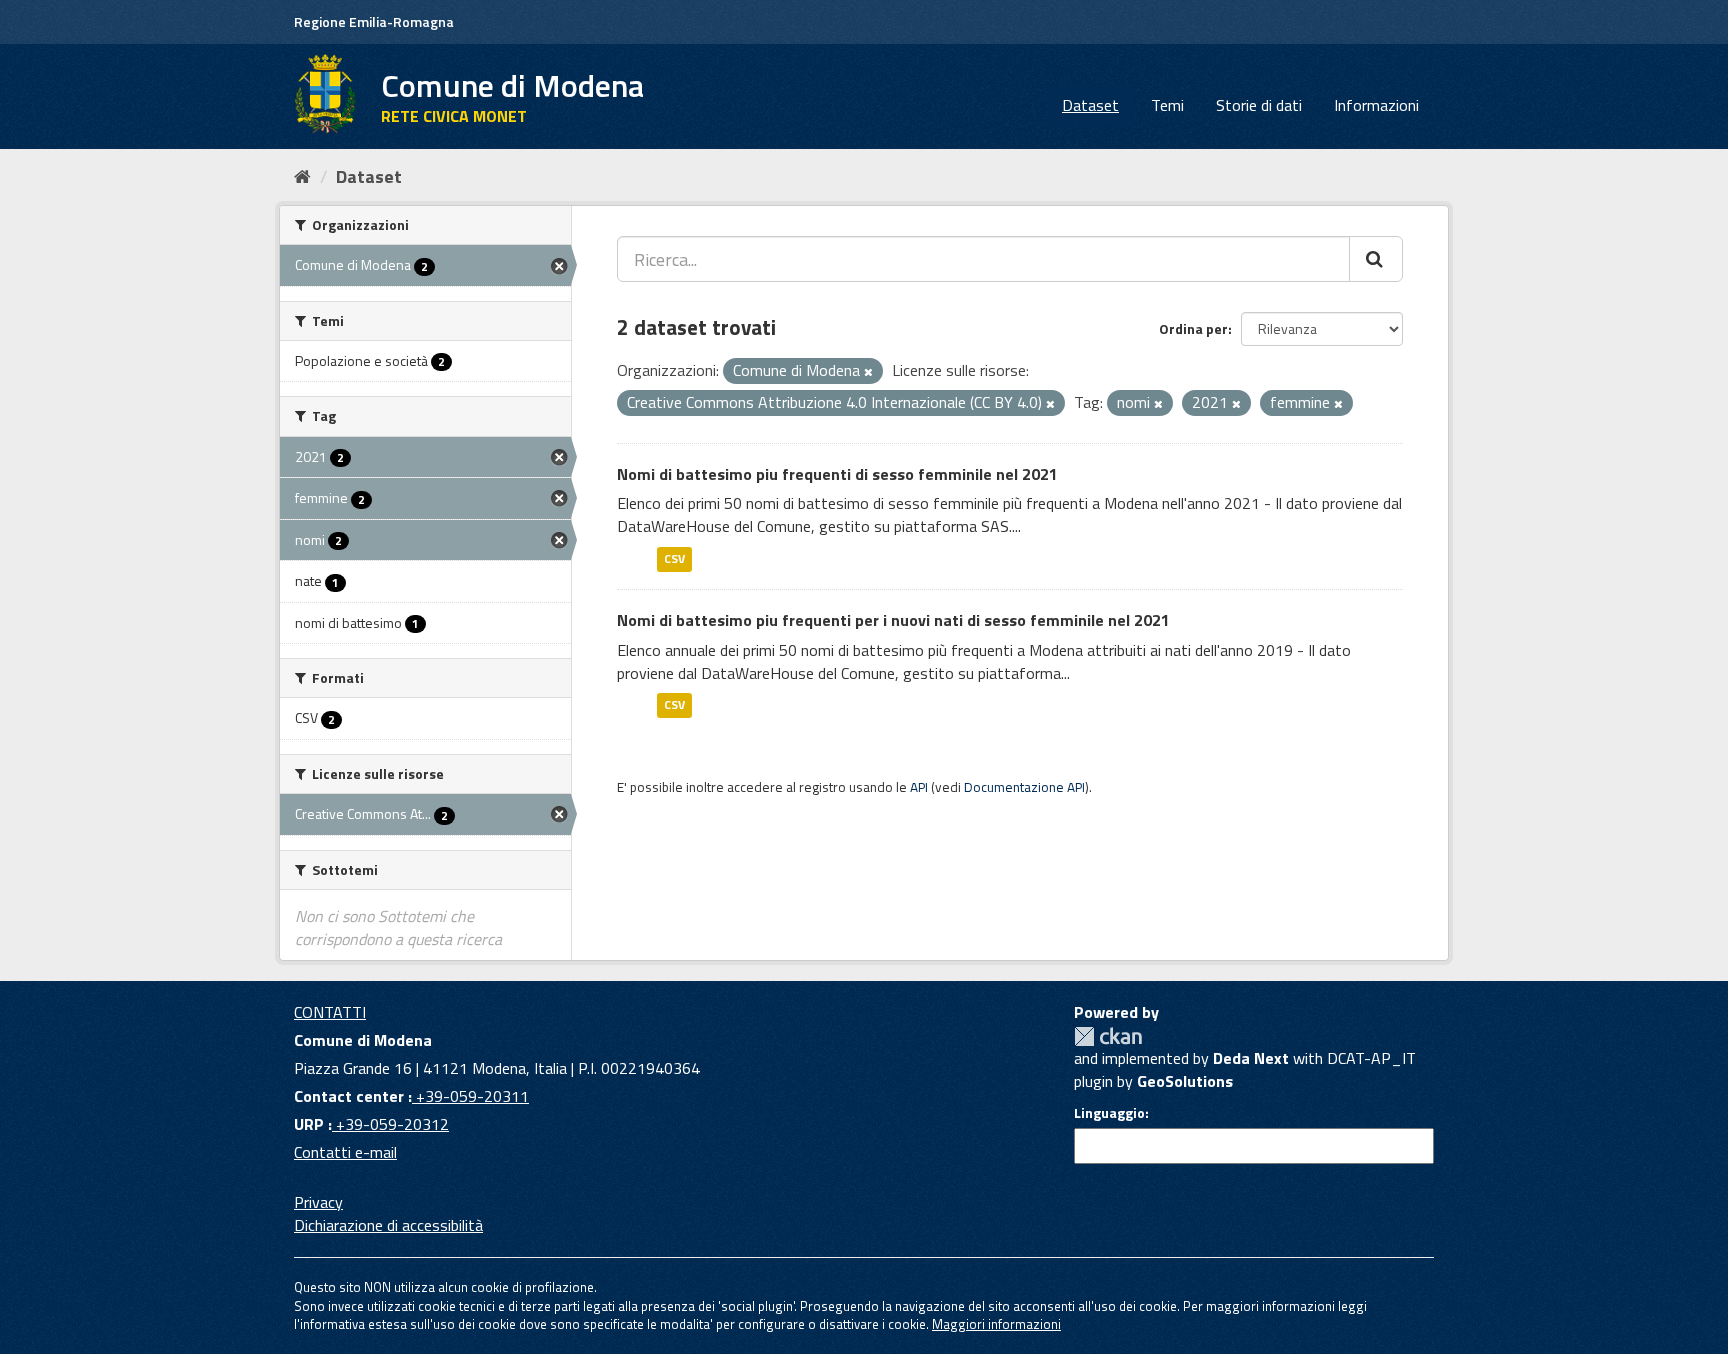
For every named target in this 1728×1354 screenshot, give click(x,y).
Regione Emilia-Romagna (374, 21)
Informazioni (1376, 105)
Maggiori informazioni (996, 1324)
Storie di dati (1259, 105)
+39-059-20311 (470, 1096)
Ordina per (1193, 328)
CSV (674, 558)
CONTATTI (330, 1012)
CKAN (1108, 1036)
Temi (1167, 105)
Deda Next (1251, 1058)
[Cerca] (1376, 259)
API (919, 787)
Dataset (1090, 105)
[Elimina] (868, 372)
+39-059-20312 (390, 1124)
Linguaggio (1109, 1113)
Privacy (318, 1202)
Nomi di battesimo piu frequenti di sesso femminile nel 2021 (837, 474)
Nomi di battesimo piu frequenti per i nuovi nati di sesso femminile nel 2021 (893, 620)
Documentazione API (1024, 787)
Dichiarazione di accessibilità (388, 1225)
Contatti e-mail (345, 1152)
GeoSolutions (1185, 1081)
